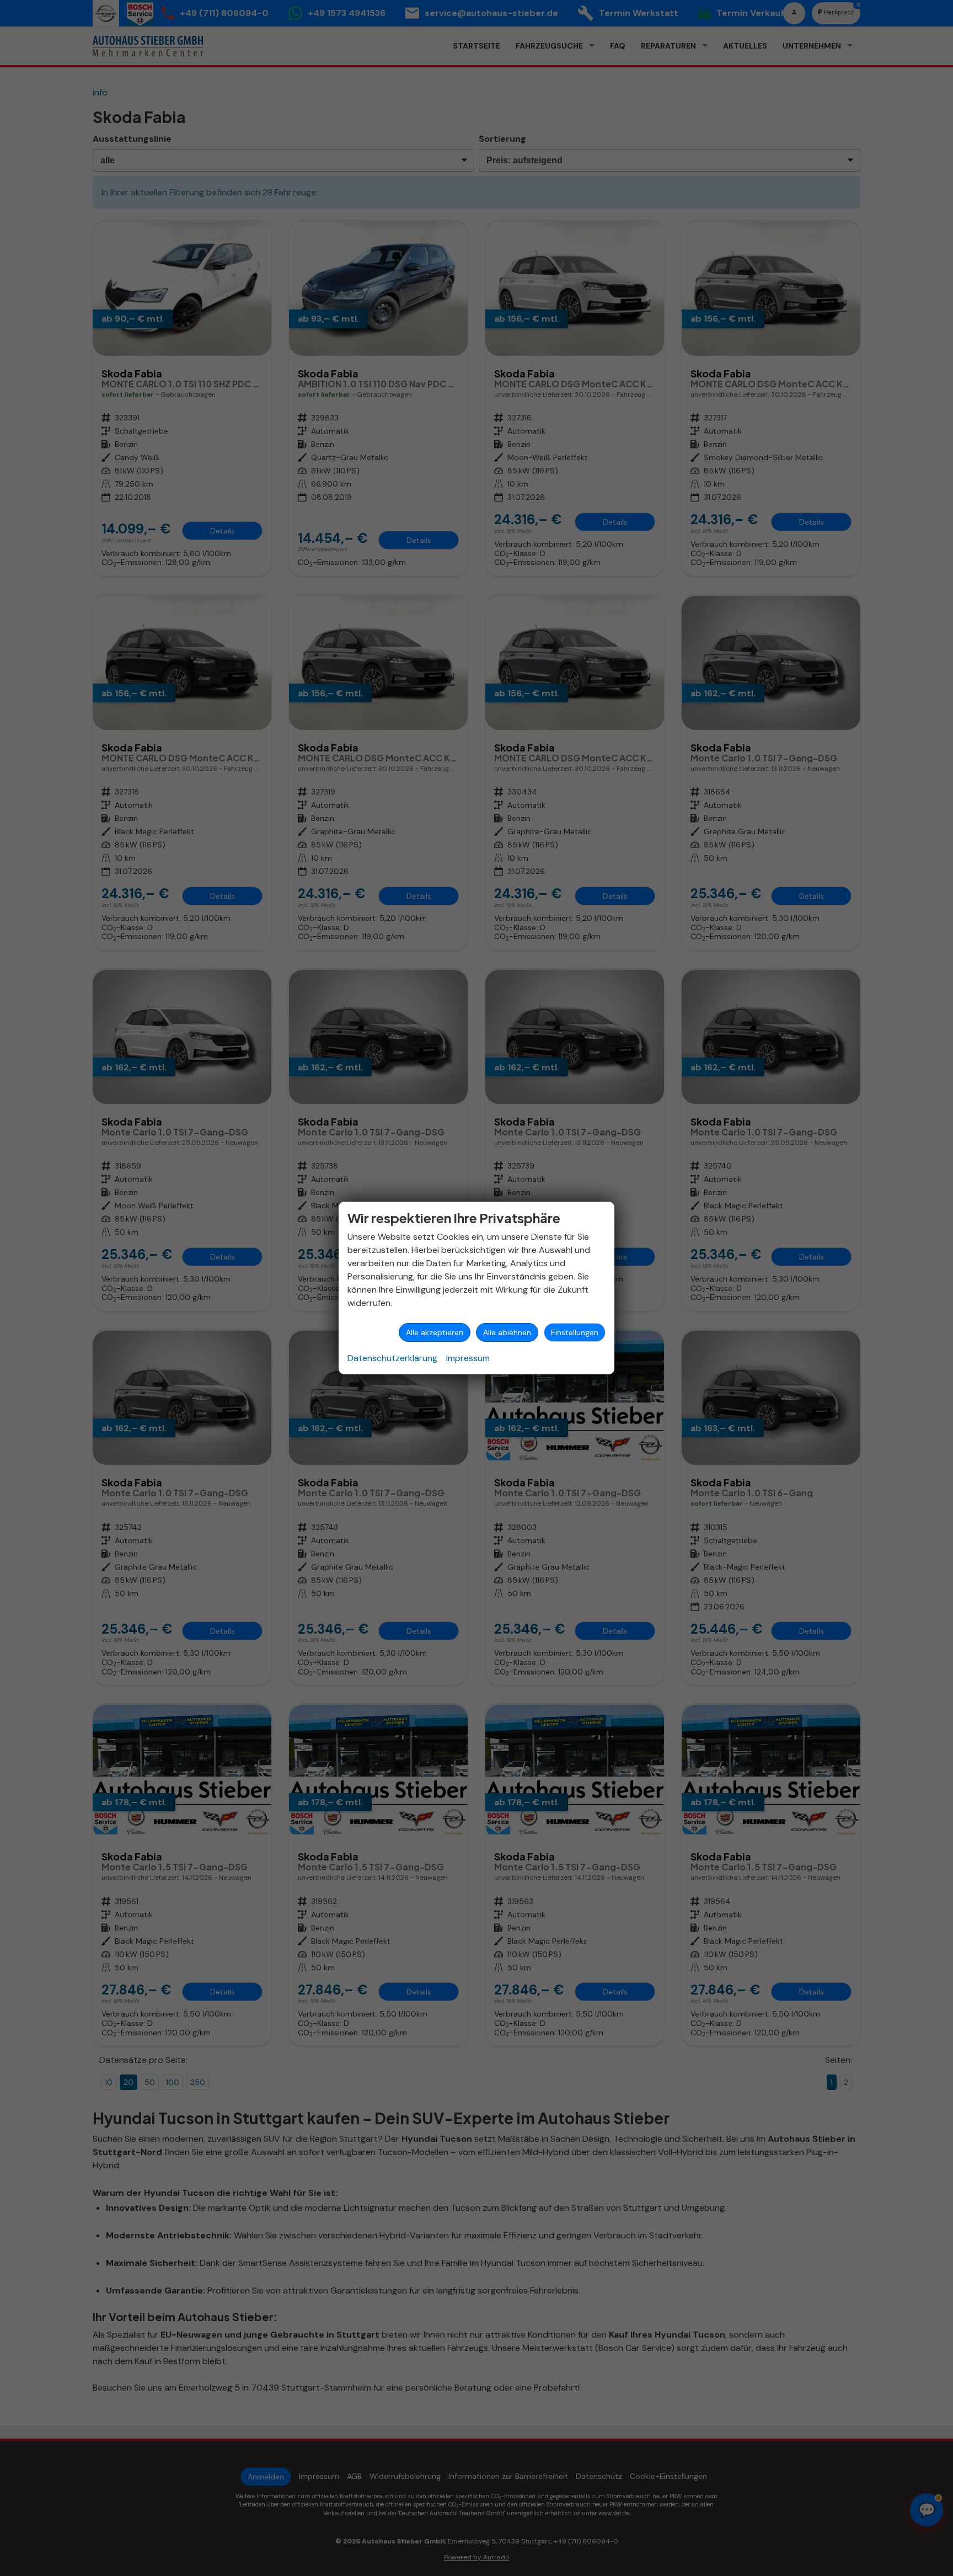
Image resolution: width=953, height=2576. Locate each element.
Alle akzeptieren (435, 1332)
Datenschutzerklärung (392, 1358)
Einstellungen (575, 1332)
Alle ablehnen (507, 1332)
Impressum (468, 1358)
